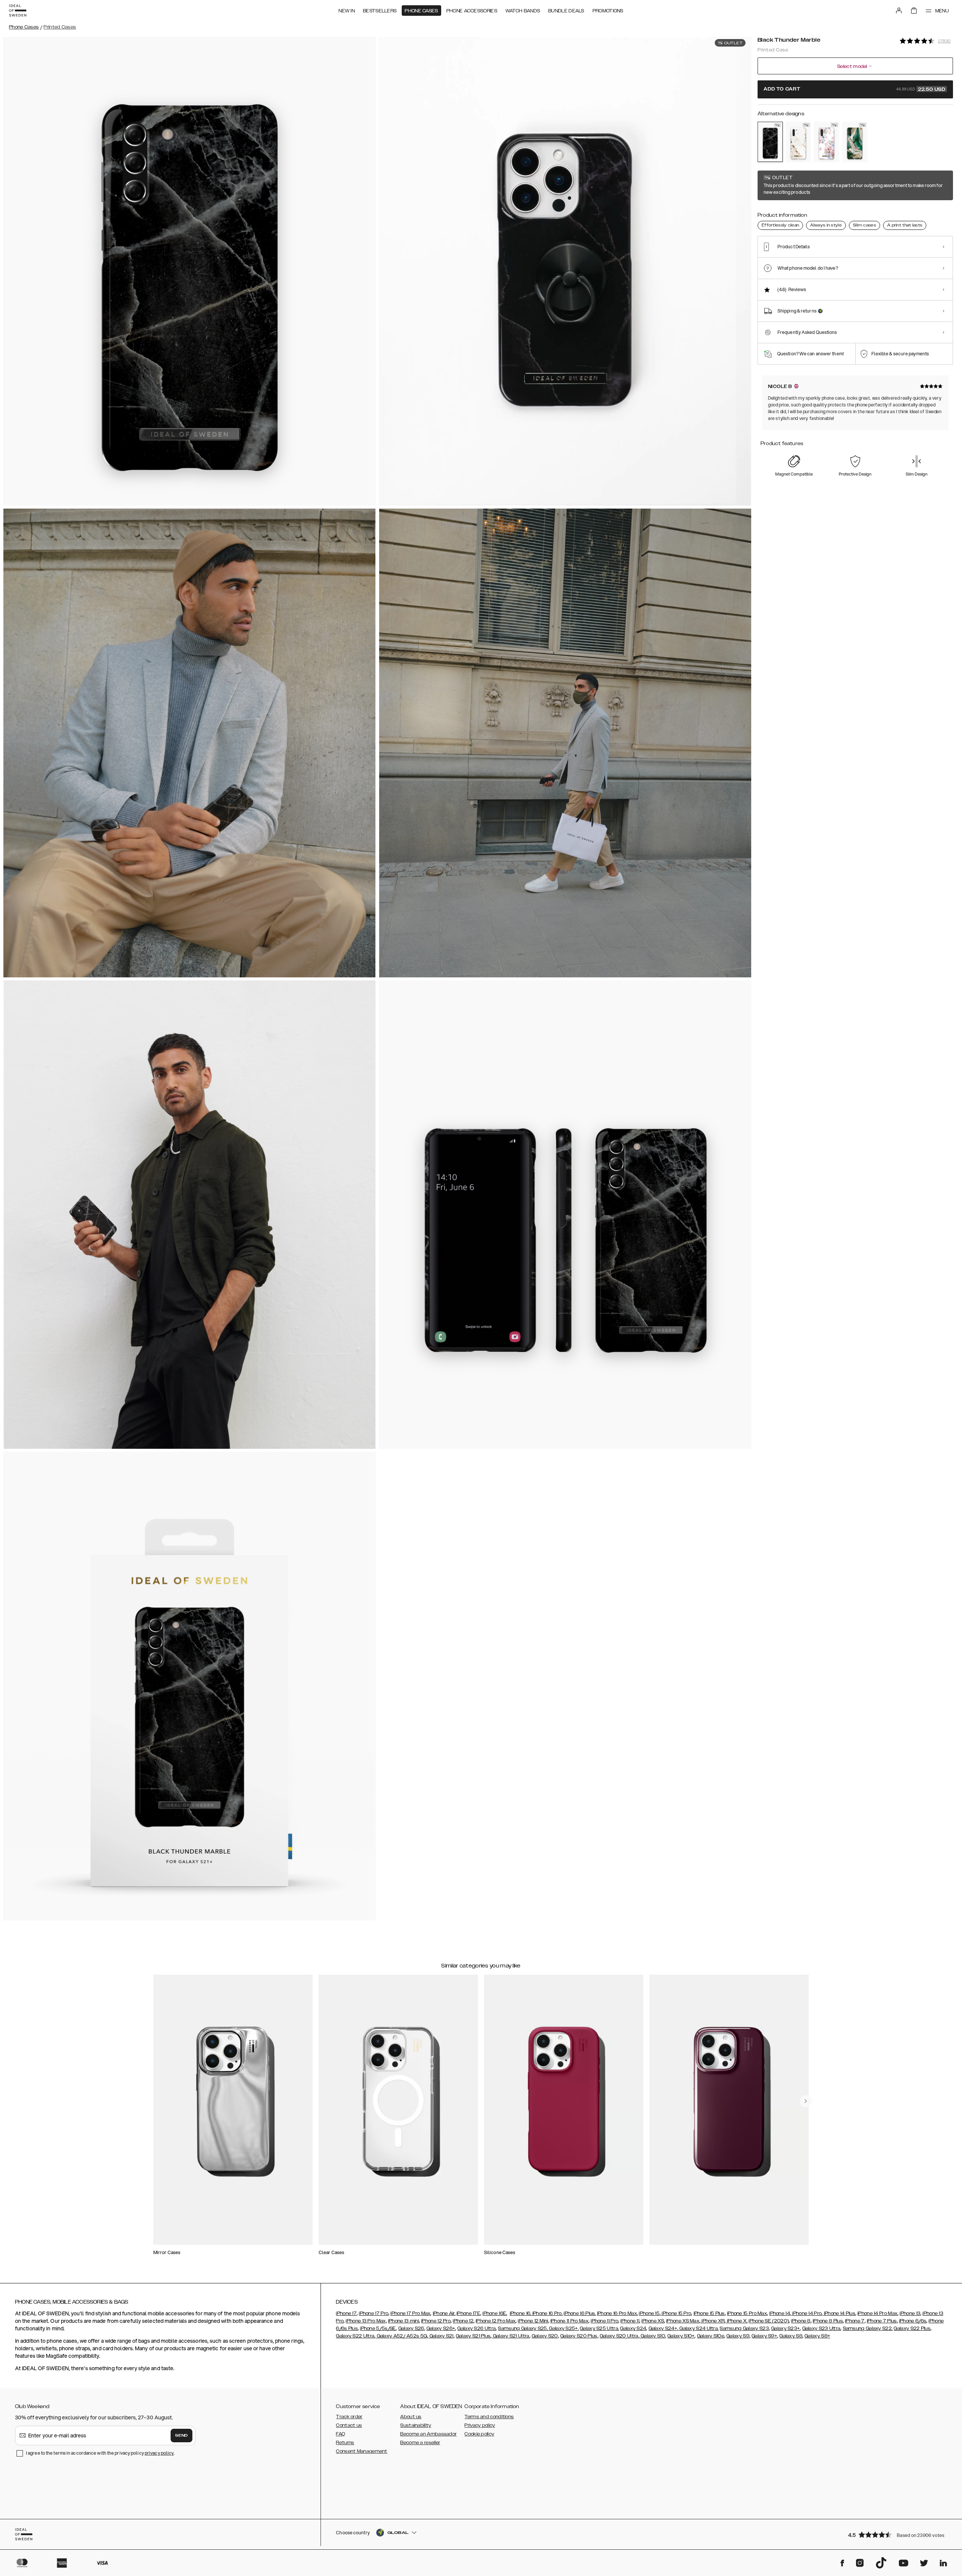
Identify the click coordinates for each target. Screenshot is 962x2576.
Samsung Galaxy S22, (868, 2328)
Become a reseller (420, 2443)
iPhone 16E (494, 2313)
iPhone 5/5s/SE (378, 2328)
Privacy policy (480, 2425)
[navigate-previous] (806, 2101)
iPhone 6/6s (913, 2321)
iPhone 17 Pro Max (410, 2313)
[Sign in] (899, 11)
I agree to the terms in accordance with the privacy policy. (100, 2453)
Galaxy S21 (441, 2336)
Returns (345, 2443)
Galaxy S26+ (441, 2328)
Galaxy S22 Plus (912, 2328)
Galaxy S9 (738, 2336)
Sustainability (416, 2425)
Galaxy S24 (633, 2328)
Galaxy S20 (545, 2336)
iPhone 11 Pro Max (569, 2321)
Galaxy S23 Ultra (821, 2328)
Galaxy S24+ (663, 2328)
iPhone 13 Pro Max (366, 2321)
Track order (349, 2417)
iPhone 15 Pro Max (747, 2313)
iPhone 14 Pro (806, 2313)
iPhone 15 (649, 2313)
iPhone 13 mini (404, 2321)
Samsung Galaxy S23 (744, 2328)
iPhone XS (653, 2321)
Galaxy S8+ (817, 2336)
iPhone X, (737, 2321)
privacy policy (159, 2453)
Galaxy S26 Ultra (476, 2328)
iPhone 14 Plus (839, 2313)
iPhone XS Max (683, 2321)
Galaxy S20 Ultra (619, 2336)
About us (411, 2417)
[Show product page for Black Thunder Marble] (770, 142)
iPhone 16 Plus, (580, 2313)
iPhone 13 (910, 2313)
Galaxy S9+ (764, 2336)
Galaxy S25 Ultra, (599, 2328)
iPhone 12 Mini (533, 2321)
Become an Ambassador (428, 2434)
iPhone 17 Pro (374, 2313)
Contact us (349, 2425)
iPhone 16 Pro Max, (617, 2313)
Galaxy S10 (652, 2336)
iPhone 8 (801, 2321)
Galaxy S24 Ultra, (698, 2328)
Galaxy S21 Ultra (510, 2336)
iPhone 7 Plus (882, 2321)
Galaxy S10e (711, 2336)
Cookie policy (479, 2434)
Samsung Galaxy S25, (523, 2328)
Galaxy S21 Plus (473, 2336)
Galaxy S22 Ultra (355, 2336)
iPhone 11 (630, 2321)
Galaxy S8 (791, 2336)
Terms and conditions (489, 2417)
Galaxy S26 (411, 2328)
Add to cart (855, 89)
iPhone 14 (780, 2313)
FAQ (340, 2434)
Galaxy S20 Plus (579, 2336)
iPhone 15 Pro (676, 2313)
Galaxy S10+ (681, 2336)
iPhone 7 (855, 2321)
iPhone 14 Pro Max (877, 2313)
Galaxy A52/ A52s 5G (401, 2336)
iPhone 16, (521, 2313)
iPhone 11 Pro (604, 2321)
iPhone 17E (468, 2313)
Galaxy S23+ (785, 2328)
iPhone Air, (444, 2313)
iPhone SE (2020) (769, 2321)
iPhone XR (712, 2321)
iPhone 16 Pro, (547, 2313)
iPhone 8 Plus (828, 2321)
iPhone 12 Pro (436, 2321)
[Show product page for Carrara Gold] (798, 142)
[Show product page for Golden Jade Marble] (855, 142)
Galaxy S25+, (563, 2328)
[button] (898, 2534)
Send (182, 2436)
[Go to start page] (18, 11)
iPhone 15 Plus (709, 2313)
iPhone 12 (463, 2321)
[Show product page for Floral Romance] (827, 142)
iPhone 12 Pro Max (496, 2321)
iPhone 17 (346, 2313)
